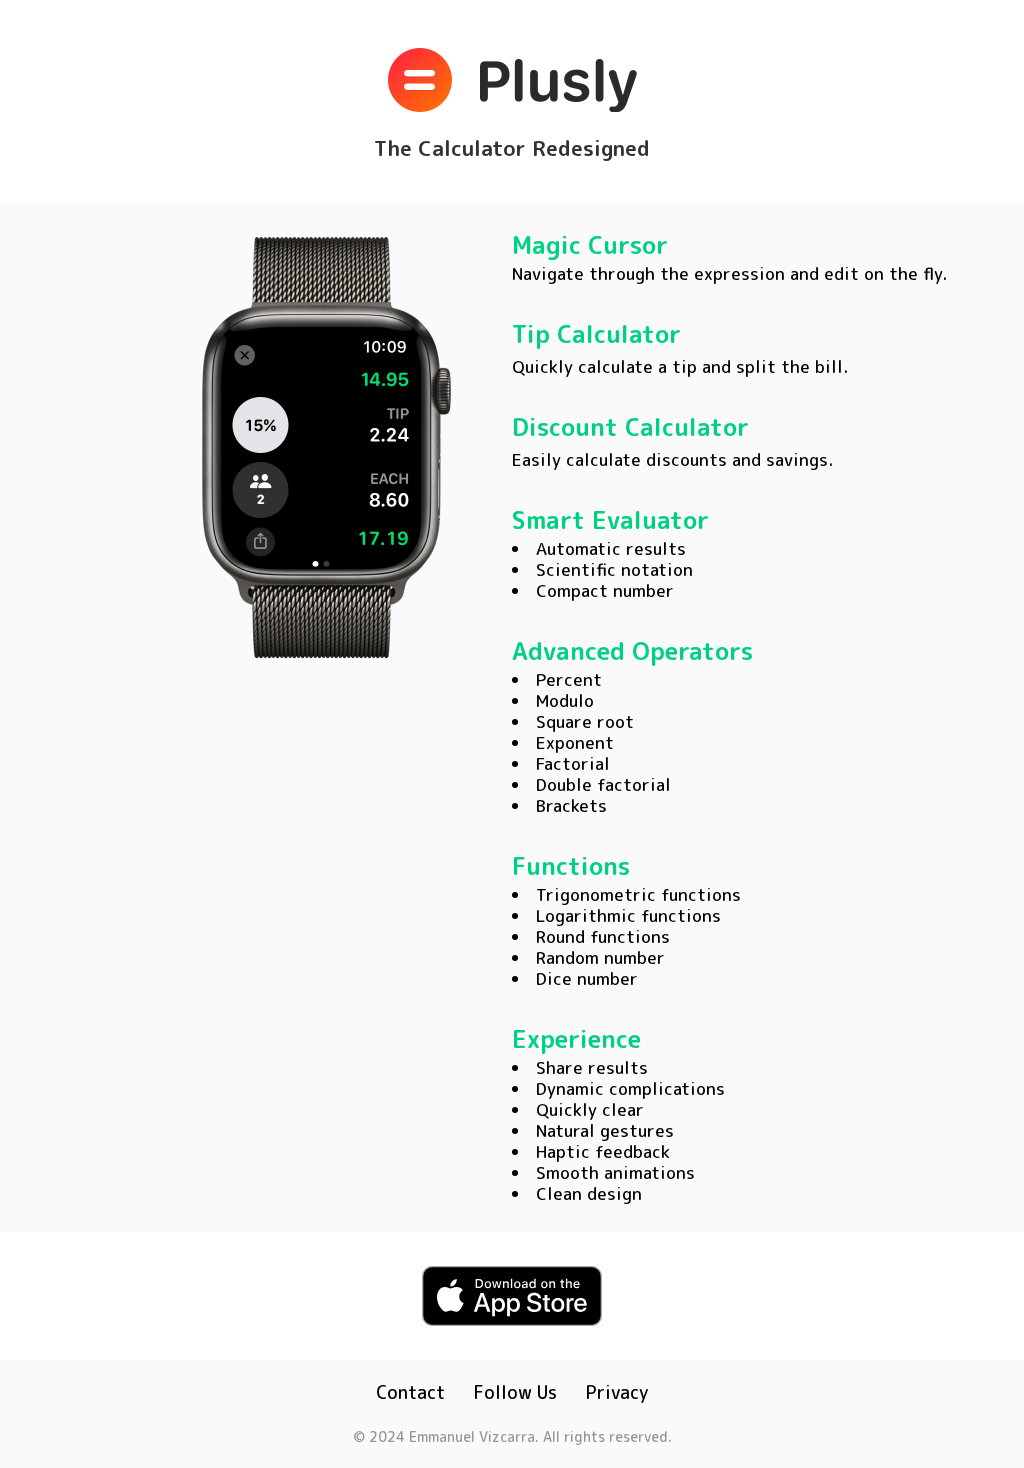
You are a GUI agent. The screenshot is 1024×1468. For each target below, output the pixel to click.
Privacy (617, 1392)
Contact (410, 1392)
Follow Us (515, 1392)
